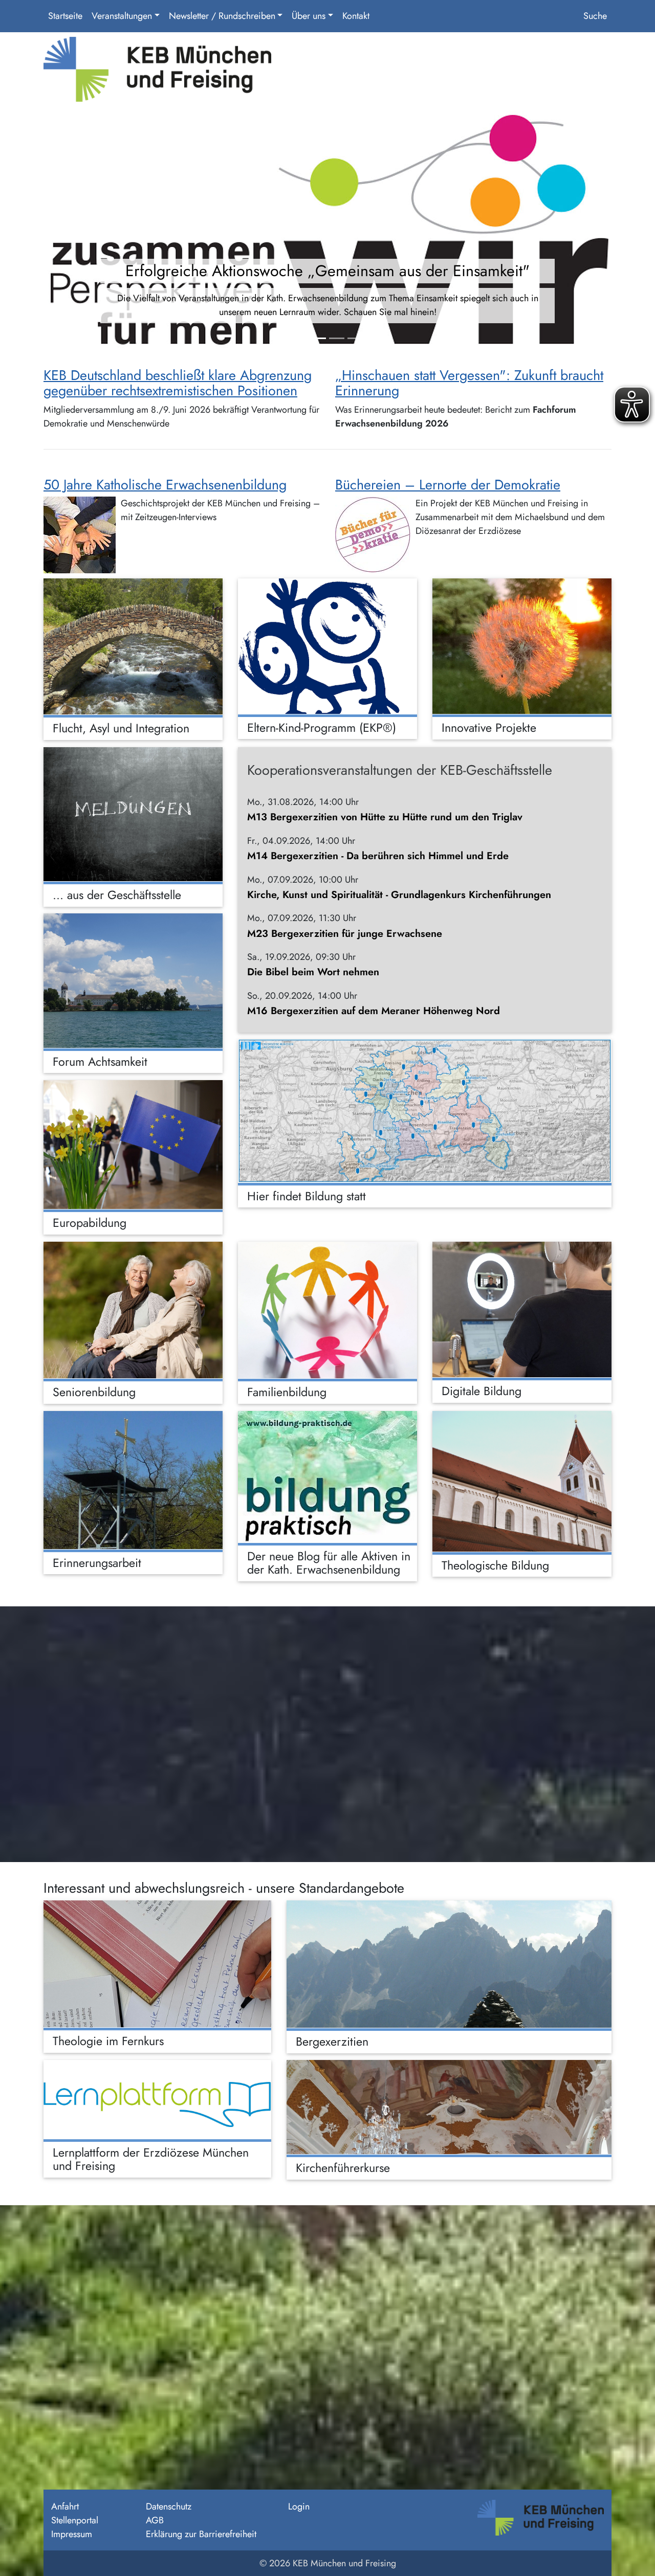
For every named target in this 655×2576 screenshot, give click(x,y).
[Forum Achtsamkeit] (133, 981)
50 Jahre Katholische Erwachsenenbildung (165, 485)
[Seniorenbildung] (133, 1310)
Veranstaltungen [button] (122, 16)
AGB (155, 2520)
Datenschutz (169, 2506)
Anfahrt (65, 2506)
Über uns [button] (309, 16)
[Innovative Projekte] (522, 646)
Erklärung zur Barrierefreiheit (201, 2534)
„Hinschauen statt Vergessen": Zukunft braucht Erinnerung (469, 383)
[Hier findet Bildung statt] (425, 1111)
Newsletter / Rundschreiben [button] (222, 16)
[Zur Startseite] (157, 73)
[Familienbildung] (327, 1310)
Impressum (72, 2534)
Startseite (65, 16)
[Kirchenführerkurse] (449, 2107)
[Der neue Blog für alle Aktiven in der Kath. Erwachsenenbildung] (327, 1477)
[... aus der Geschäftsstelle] (133, 814)
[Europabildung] (133, 1145)
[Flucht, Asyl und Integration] (133, 646)
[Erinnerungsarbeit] (133, 1480)
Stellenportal (75, 2520)
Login (299, 2506)
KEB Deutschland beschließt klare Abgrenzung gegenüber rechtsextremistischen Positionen (178, 383)
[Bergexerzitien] (449, 1964)
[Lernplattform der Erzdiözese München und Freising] (157, 2099)
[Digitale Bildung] (522, 1309)
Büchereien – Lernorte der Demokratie (448, 485)
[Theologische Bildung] (522, 1481)
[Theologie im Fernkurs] (157, 1964)
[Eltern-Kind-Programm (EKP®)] (327, 646)
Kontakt (356, 16)
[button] (86, 232)
